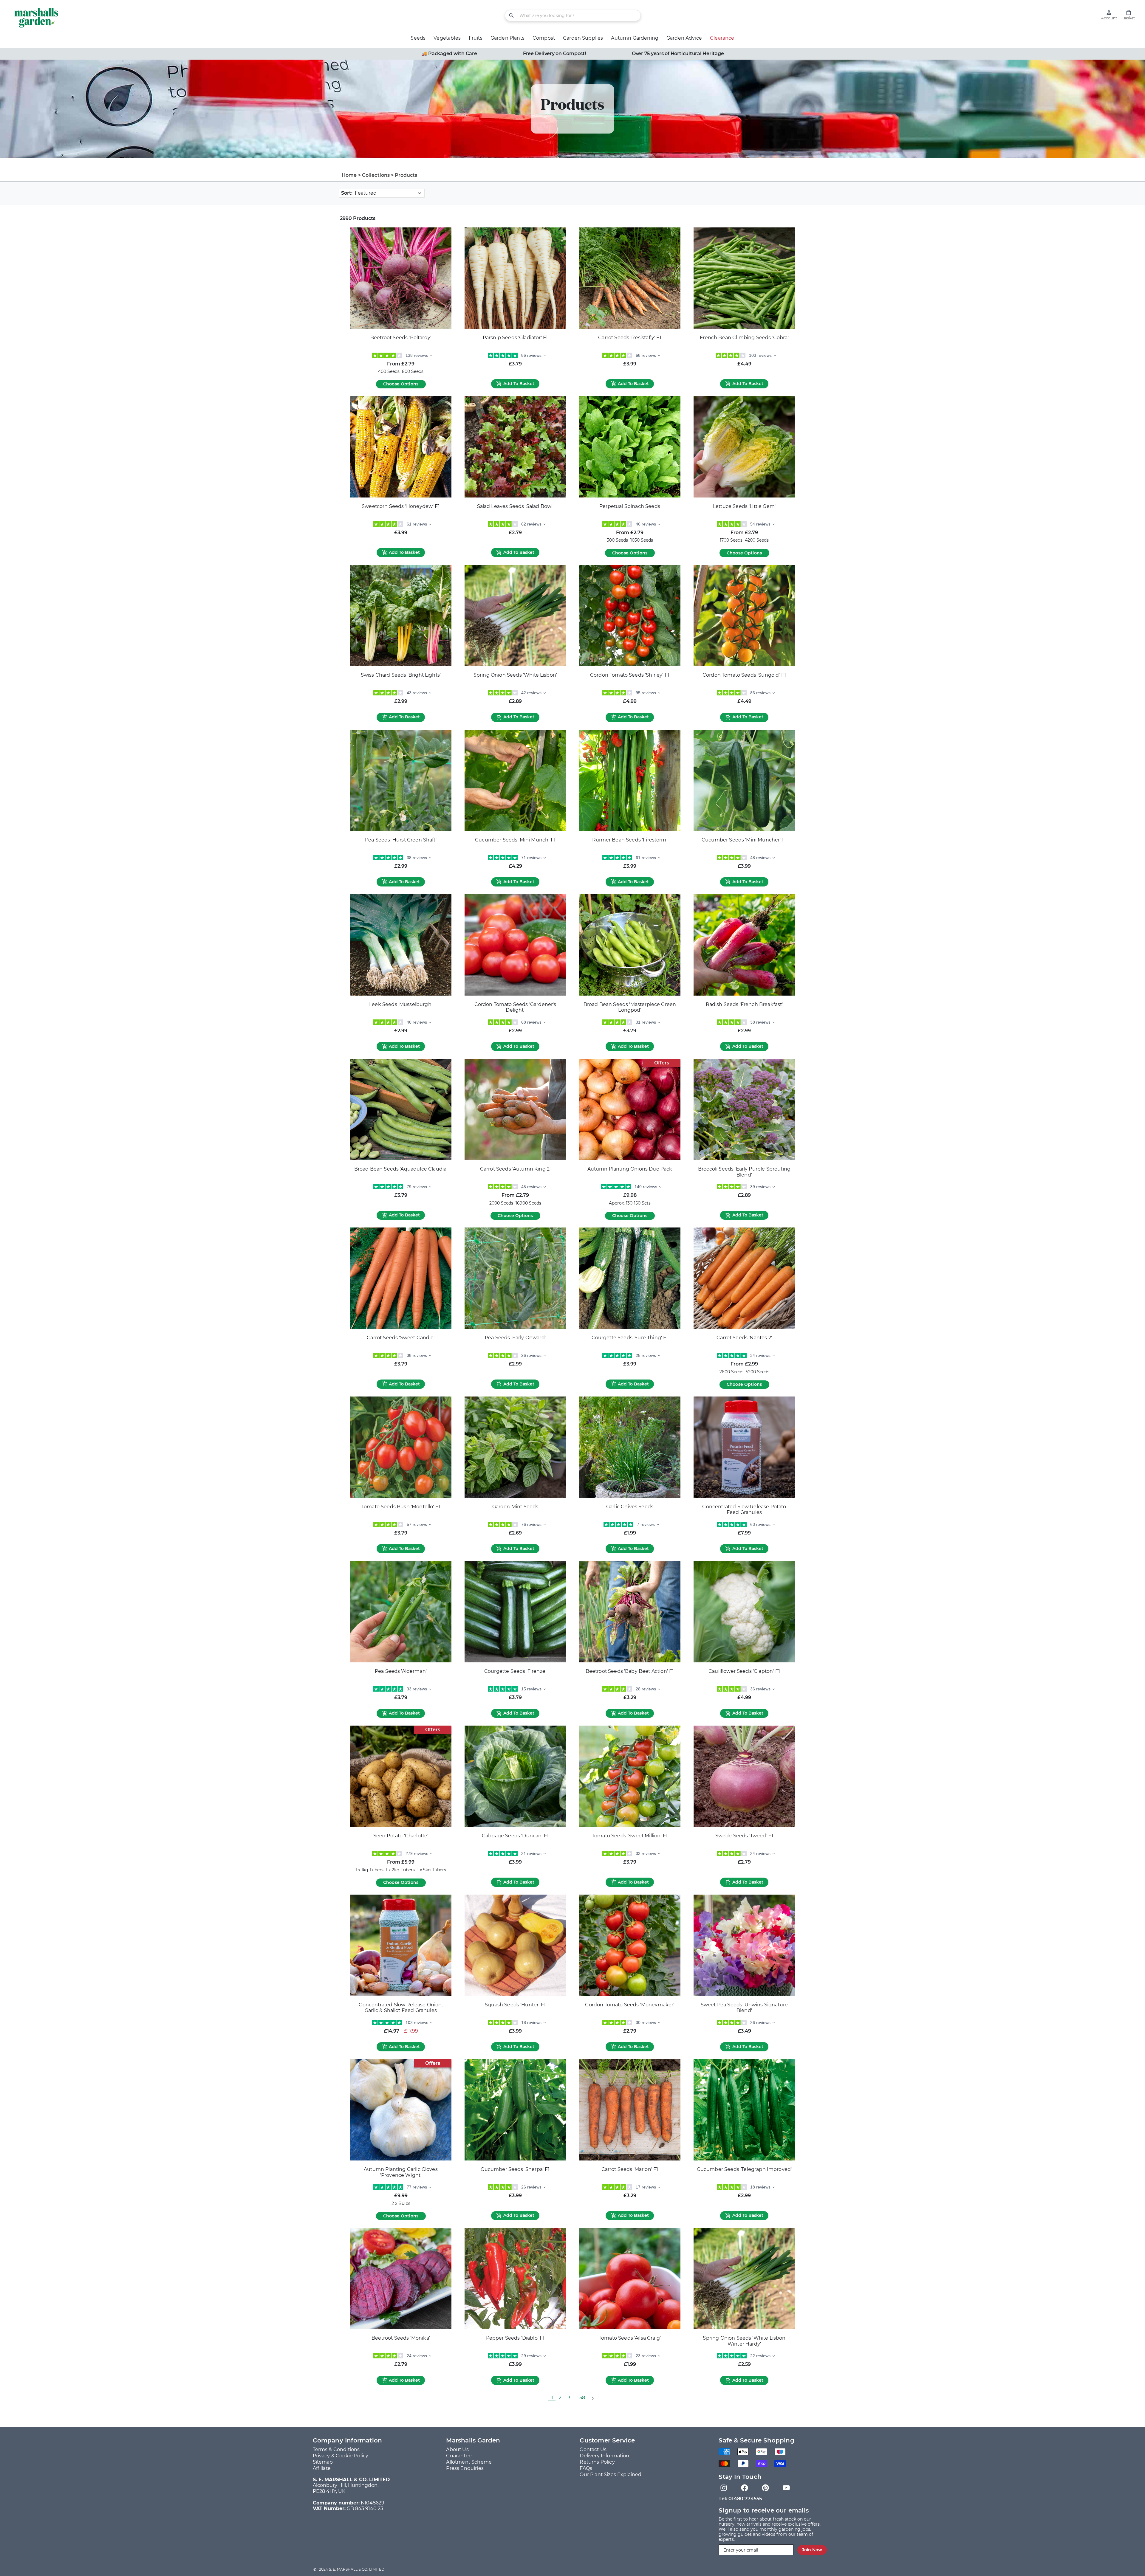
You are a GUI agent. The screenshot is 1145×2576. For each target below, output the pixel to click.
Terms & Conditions (336, 2449)
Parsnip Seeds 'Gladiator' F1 (515, 338)
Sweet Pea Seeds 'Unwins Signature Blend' (744, 2008)
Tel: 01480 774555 (740, 2499)
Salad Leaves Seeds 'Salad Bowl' (515, 506)
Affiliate (322, 2468)
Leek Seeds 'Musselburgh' (401, 1004)
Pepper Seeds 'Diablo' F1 (515, 2338)
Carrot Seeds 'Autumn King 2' (515, 1169)
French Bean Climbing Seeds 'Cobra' (744, 338)
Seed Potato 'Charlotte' (401, 1836)
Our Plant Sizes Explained (611, 2475)
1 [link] (552, 2398)
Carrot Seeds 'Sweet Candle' (401, 1338)
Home (349, 175)
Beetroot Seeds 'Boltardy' (401, 338)
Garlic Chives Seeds (630, 1507)
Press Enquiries (465, 2468)
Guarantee (459, 2456)
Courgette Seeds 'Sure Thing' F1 (630, 1338)
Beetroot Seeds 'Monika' (401, 2338)
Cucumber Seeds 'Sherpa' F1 (515, 2169)
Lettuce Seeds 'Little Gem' (744, 506)
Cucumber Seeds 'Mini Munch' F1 (515, 840)
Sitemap (323, 2462)
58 (582, 2398)
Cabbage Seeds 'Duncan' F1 (515, 1836)
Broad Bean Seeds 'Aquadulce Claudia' (401, 1169)
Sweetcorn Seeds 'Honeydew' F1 (401, 506)
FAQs (586, 2468)
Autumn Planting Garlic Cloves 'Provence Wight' (401, 2172)
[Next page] (592, 2398)
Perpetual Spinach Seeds (630, 506)
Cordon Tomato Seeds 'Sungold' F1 (744, 675)
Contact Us (593, 2449)
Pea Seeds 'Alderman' (401, 1671)
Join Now (812, 2550)
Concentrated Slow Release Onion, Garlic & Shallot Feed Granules (401, 2008)
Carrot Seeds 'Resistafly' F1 (630, 338)
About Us (457, 2449)
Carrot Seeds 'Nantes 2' (744, 1338)
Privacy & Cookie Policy (341, 2456)
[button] (1129, 15)
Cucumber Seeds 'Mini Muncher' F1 (744, 840)
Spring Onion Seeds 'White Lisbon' (515, 675)
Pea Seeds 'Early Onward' (515, 1338)
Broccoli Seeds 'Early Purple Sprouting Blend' (744, 1172)
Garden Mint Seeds (515, 1507)
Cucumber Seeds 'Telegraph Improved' (744, 2169)
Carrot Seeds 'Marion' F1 (630, 2169)
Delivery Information (604, 2456)
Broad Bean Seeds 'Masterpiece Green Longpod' (630, 1007)
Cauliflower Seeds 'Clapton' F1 (744, 1671)
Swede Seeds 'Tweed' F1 (744, 1836)
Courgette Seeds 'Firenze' (515, 1671)
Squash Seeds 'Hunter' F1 (515, 2005)
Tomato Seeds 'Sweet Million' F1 (630, 1836)
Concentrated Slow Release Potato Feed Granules (744, 1510)
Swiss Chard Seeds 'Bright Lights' (401, 675)
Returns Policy (597, 2462)
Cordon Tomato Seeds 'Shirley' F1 (630, 675)
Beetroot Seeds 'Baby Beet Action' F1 (630, 1671)
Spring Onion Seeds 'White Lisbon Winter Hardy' (744, 2341)
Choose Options (401, 384)
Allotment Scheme (469, 2462)
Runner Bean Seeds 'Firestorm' (630, 840)
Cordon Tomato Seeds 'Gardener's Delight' (515, 1007)
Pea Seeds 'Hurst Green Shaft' (401, 840)
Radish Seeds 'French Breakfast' (744, 1004)
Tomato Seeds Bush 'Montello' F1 (401, 1507)
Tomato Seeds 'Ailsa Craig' (630, 2338)
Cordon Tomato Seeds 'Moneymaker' (630, 2005)
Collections (376, 175)
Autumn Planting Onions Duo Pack (630, 1169)
